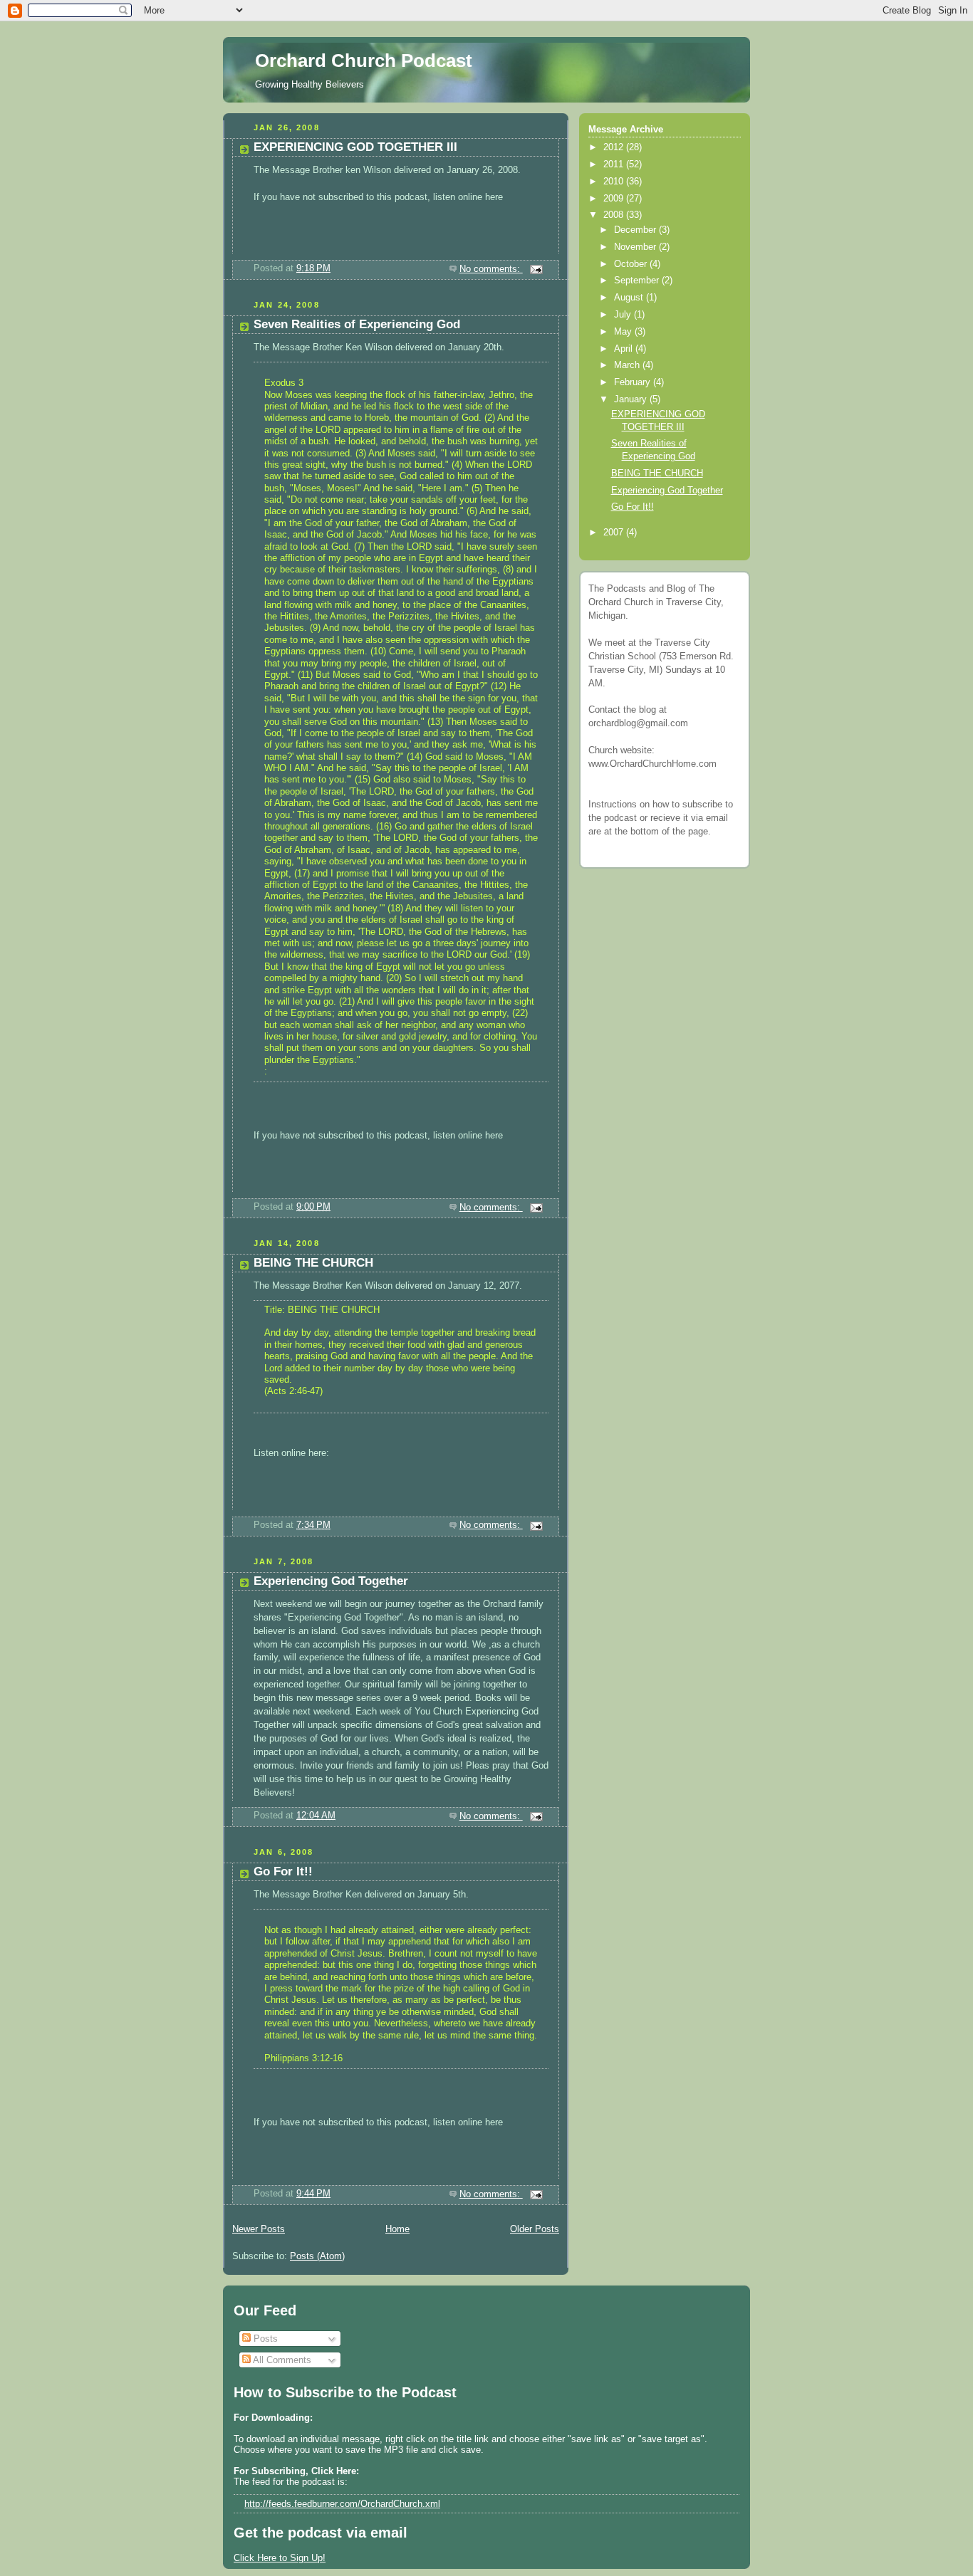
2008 (615, 215)
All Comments (281, 2360)
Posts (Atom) (317, 2256)
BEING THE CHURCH (313, 1263)
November (636, 247)
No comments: (491, 269)
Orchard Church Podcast (364, 61)
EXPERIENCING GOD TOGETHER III (355, 147)
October (632, 264)
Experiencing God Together (331, 1581)
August (630, 298)
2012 (615, 147)
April (625, 349)
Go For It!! (283, 1871)
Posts (264, 2339)
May (624, 332)
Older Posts (535, 2229)
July (624, 315)
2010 (615, 182)
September (638, 281)
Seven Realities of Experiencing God (357, 324)
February (634, 382)
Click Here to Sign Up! (280, 2558)
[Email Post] (536, 269)
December (636, 230)
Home (397, 2229)
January (632, 399)
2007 (615, 533)
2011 (615, 164)
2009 (615, 199)
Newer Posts (259, 2229)
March (628, 365)
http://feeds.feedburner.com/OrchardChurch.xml (342, 2504)
